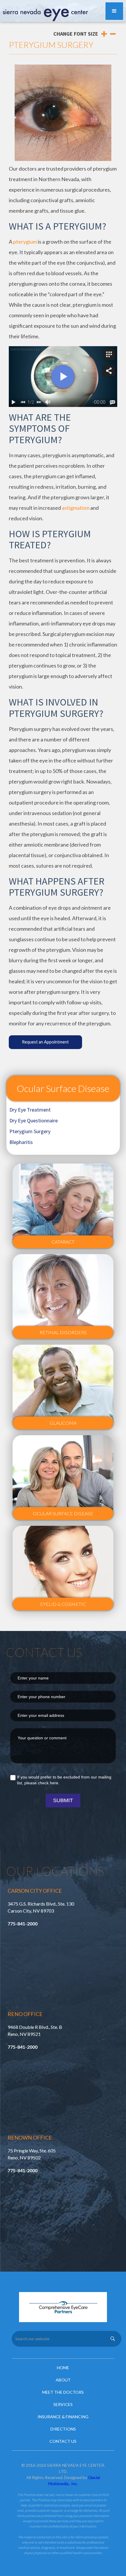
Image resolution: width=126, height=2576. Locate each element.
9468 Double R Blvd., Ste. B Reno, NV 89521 (35, 2030)
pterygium (25, 242)
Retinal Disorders (63, 1332)
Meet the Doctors (63, 2392)
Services (63, 2404)
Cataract (63, 1242)
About (63, 2380)
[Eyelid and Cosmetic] (63, 1568)
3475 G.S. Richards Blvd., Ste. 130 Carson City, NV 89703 (41, 1907)
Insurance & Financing (63, 2417)
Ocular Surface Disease (63, 1088)
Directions (63, 2429)
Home (63, 2368)
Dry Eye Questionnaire (34, 1120)
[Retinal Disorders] (63, 1296)
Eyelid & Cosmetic (63, 1604)
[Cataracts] (63, 1206)
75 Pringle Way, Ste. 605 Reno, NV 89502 (32, 2154)
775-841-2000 (23, 1924)
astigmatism (76, 508)
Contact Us (63, 2441)
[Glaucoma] (63, 1387)
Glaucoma (63, 1423)
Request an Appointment (45, 1042)
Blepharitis (21, 1142)
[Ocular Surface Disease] (63, 1478)
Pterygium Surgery (30, 1131)
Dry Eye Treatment (30, 1110)
